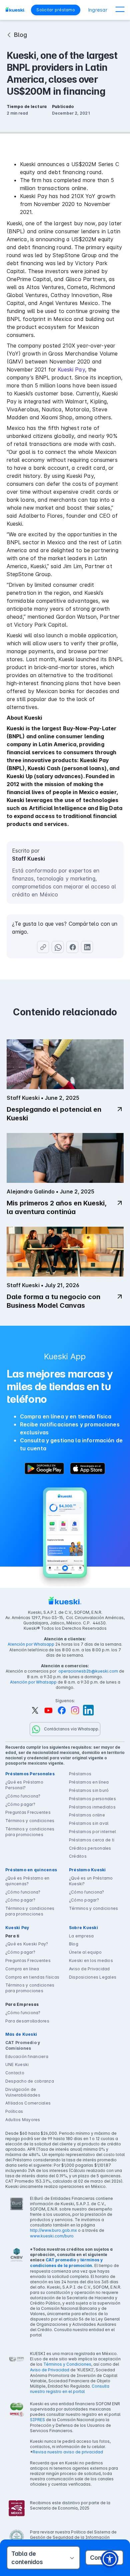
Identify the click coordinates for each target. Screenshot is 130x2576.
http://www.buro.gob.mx (53, 2230)
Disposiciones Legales (93, 1977)
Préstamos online (87, 1815)
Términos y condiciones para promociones (30, 1832)
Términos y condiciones (30, 1821)
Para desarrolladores (27, 2021)
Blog (74, 1944)
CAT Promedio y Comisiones (23, 2045)
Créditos (78, 1856)
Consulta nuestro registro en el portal (70, 2389)
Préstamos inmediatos (92, 1807)
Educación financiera (27, 2057)
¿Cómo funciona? (23, 1796)
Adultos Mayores (23, 2120)
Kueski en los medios (91, 1960)
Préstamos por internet (92, 1832)
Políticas (14, 2111)
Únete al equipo (85, 1952)
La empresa (81, 1936)
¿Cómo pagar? (20, 1804)
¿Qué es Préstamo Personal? (24, 1785)
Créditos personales (90, 1848)
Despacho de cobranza (30, 2081)
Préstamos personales (92, 1799)
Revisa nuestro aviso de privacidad (68, 2452)
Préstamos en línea (89, 1782)
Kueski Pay (71, 369)
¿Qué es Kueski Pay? (27, 1944)
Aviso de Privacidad (89, 1969)
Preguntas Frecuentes (28, 1812)
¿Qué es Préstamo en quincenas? (27, 1881)
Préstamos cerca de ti (92, 1840)
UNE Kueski (17, 2064)
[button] (120, 10)
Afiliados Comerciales (28, 2103)
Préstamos (80, 1774)
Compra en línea (22, 1969)
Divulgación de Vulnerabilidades (23, 2092)
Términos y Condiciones (67, 2364)
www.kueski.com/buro (52, 2236)
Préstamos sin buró (89, 1790)
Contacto (15, 2073)
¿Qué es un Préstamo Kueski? (91, 1881)
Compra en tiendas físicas (32, 1977)
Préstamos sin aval (89, 1823)
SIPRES (37, 2420)
